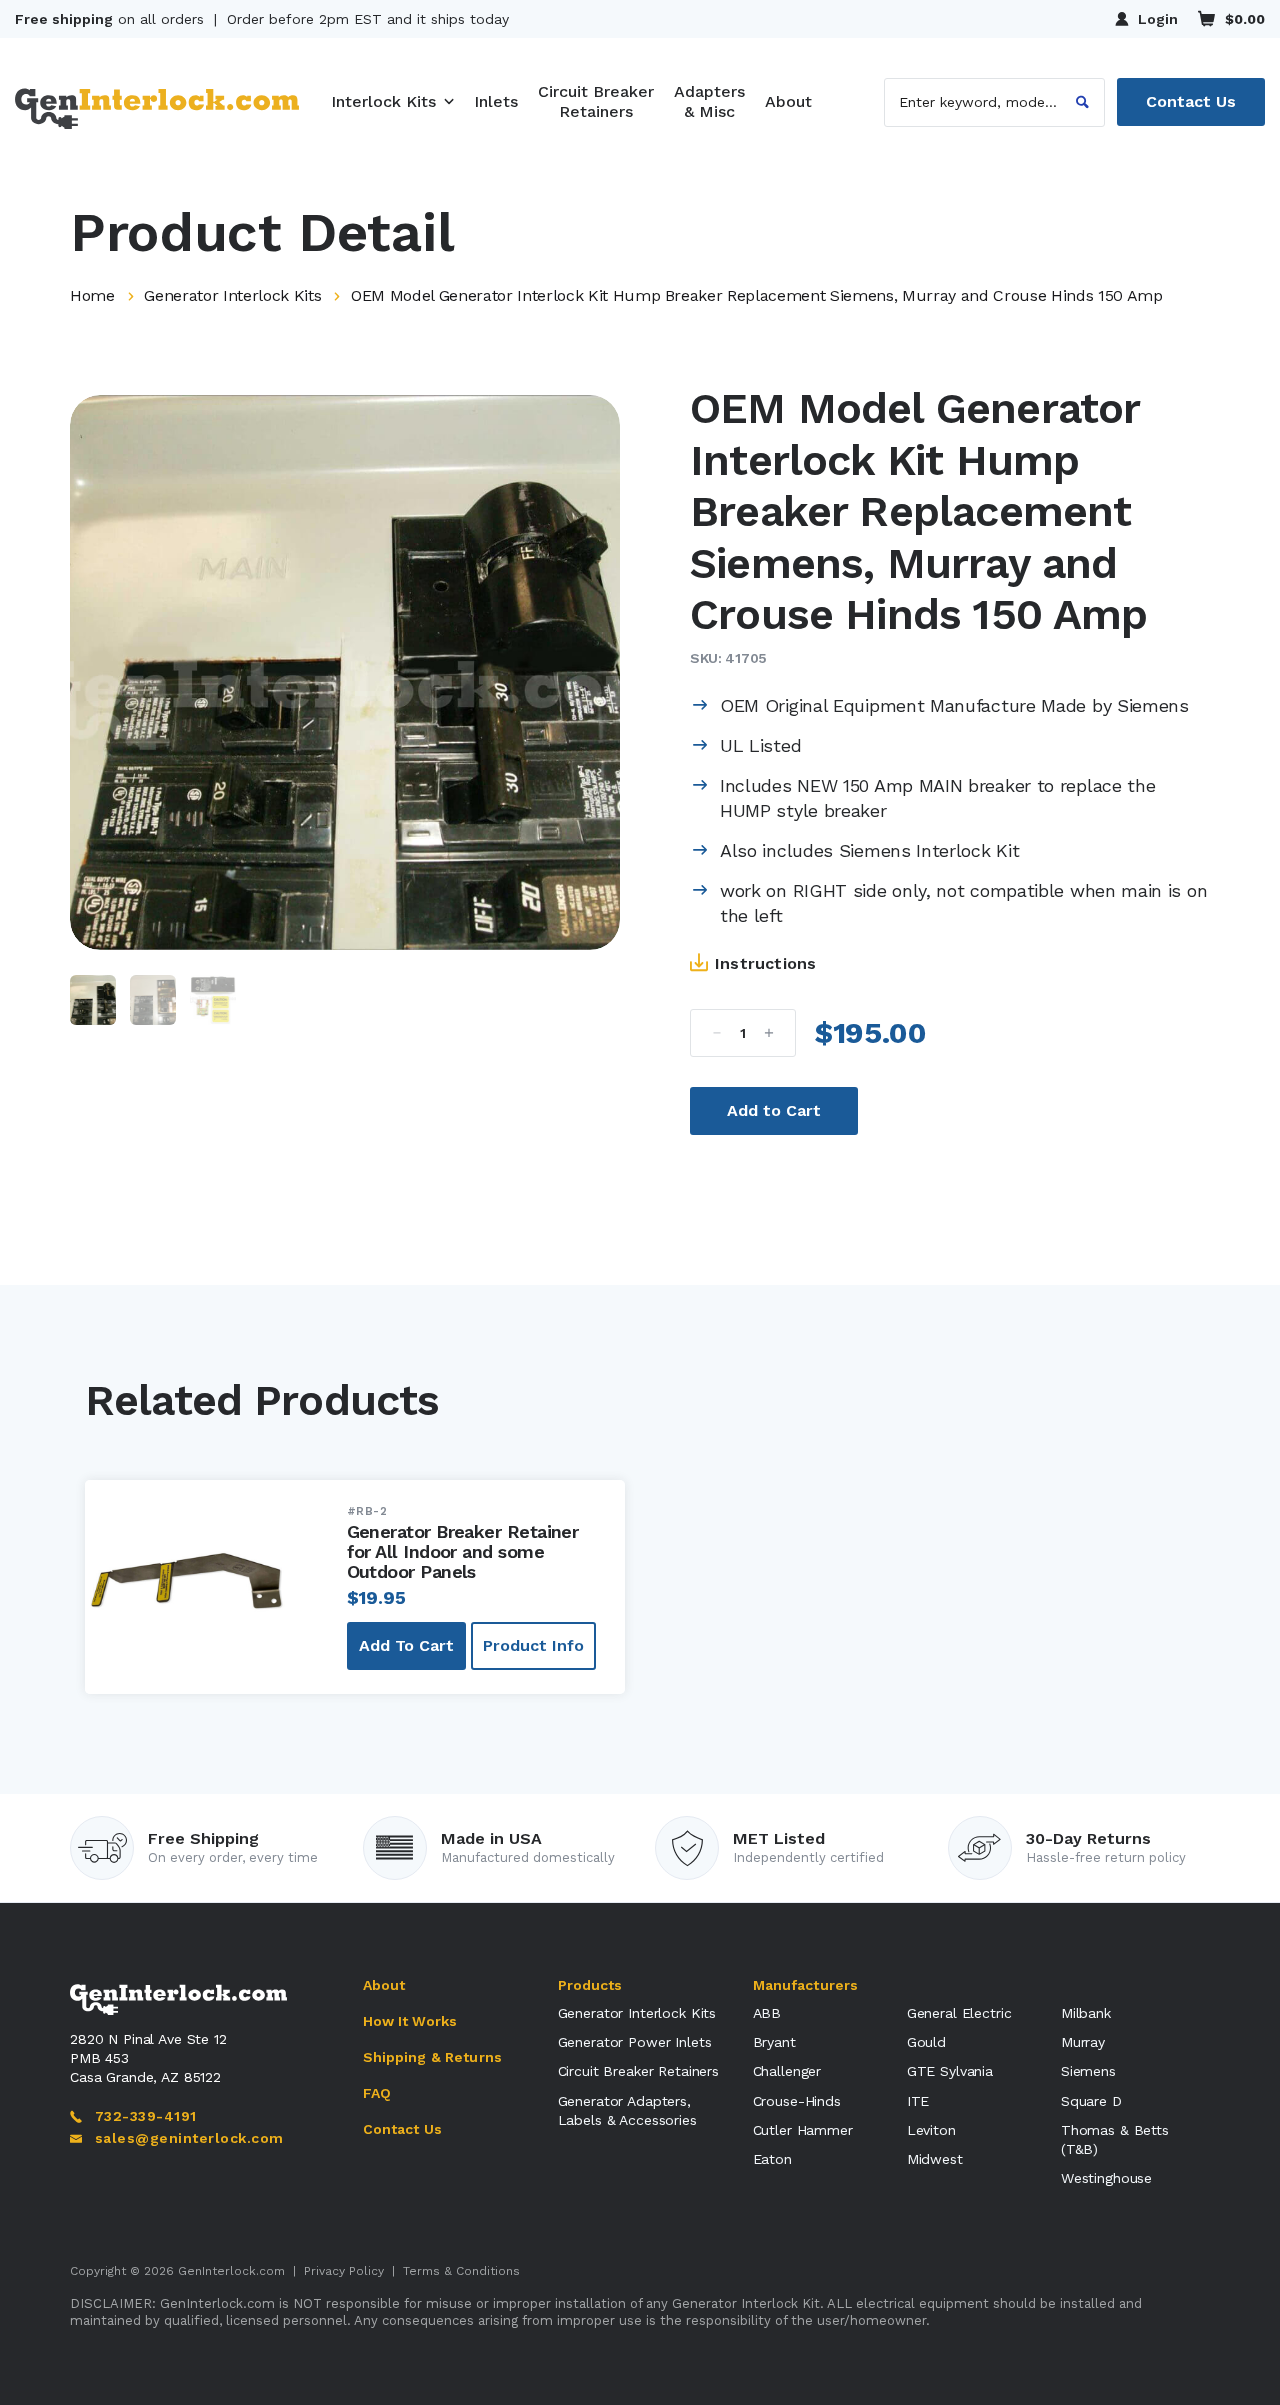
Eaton (772, 2159)
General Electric (959, 2013)
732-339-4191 (146, 2116)
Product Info (533, 1645)
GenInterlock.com (231, 2271)
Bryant (774, 2042)
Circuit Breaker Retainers (596, 101)
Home (92, 295)
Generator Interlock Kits (232, 295)
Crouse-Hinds (797, 2101)
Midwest (935, 2159)
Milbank (1086, 2013)
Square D (1091, 2101)
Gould (926, 2042)
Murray (1083, 2042)
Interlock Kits (383, 101)
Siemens (1088, 2071)
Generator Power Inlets (635, 2042)
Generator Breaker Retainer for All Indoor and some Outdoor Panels (463, 1551)
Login (1158, 19)
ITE (918, 2101)
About (788, 101)
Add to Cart (774, 1110)
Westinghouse (1106, 2178)
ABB (767, 2013)
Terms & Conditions (461, 2271)
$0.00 (1245, 19)
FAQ (377, 2093)
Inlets (496, 101)
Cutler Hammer (803, 2130)
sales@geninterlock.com (189, 2138)
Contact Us (1191, 101)
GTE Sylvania (950, 2071)
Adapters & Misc (709, 101)
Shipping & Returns (433, 2057)
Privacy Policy (344, 2271)
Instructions (765, 963)
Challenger (787, 2071)
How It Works (410, 2021)
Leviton (931, 2130)
